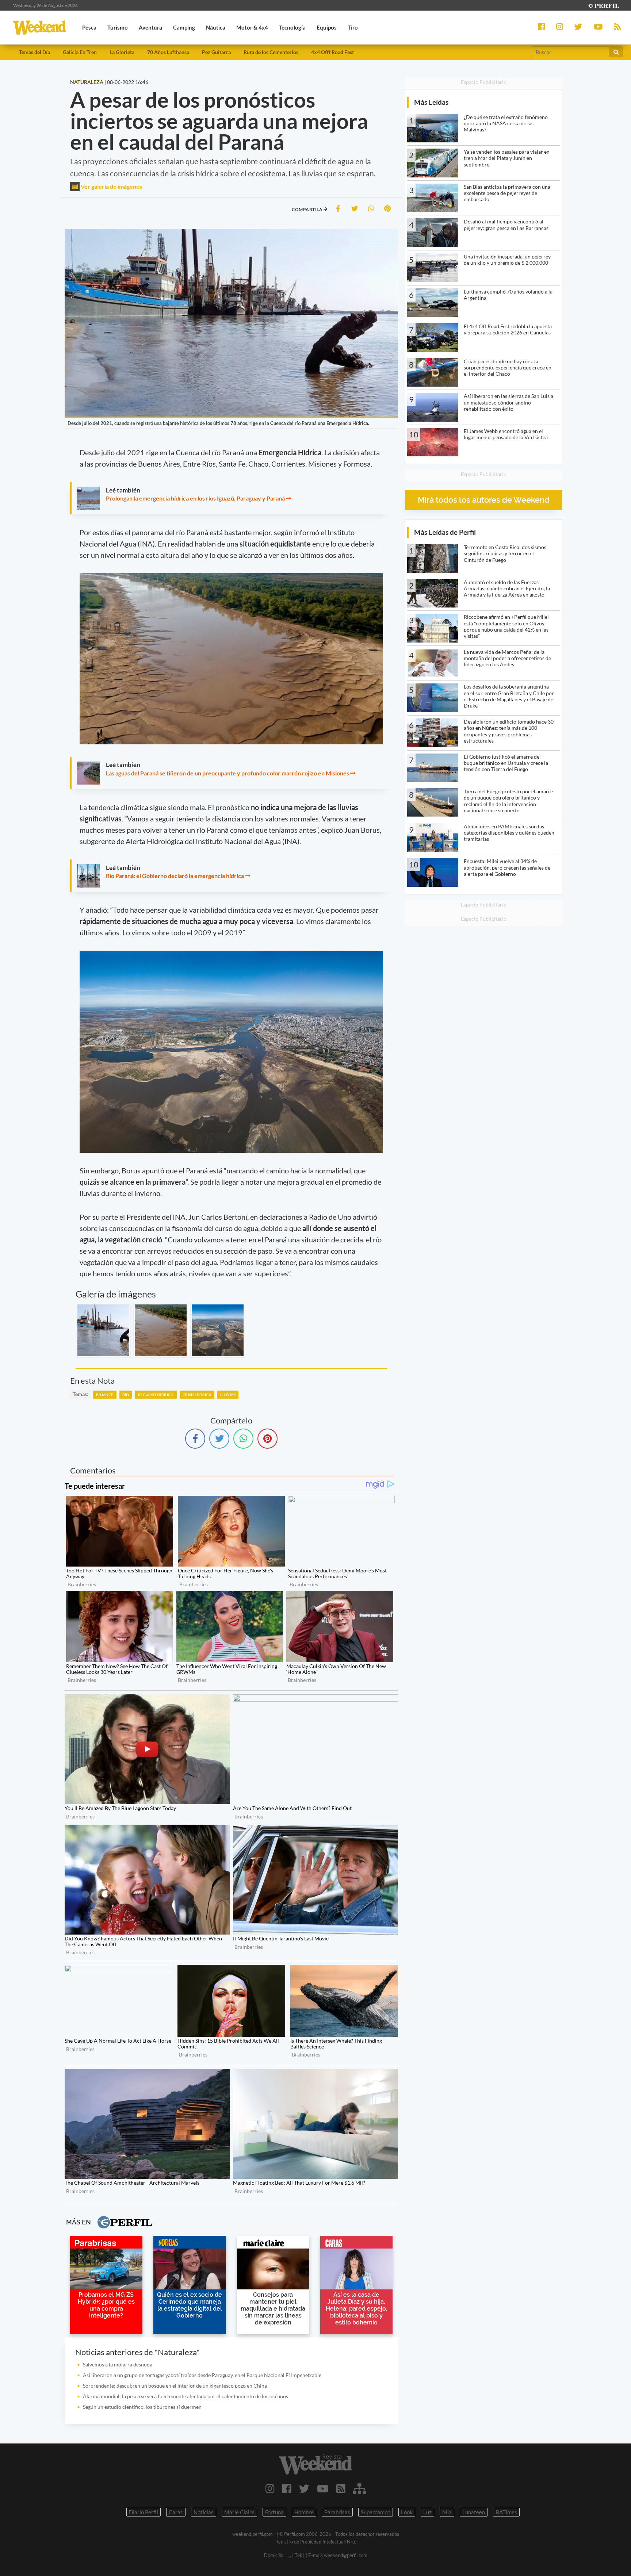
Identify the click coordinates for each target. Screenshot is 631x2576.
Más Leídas (431, 102)
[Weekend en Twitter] (304, 2488)
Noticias (204, 2512)
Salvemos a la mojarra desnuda (118, 2364)
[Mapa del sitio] (360, 2488)
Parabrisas (337, 2512)
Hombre (304, 2512)
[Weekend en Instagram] (270, 2488)
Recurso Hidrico (156, 1395)
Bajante (105, 1395)
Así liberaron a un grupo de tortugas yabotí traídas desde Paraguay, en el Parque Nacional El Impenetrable (202, 2375)
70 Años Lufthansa (168, 52)
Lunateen (474, 2512)
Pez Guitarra (216, 52)
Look (407, 2512)
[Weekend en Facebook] (287, 2488)
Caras (176, 2512)
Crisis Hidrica (197, 1395)
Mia (447, 2512)
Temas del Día (35, 52)
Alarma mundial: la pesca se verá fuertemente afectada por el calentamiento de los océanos (186, 2396)
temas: (81, 1394)
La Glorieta (122, 52)
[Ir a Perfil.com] (603, 5)
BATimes (506, 2512)
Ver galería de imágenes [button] (111, 186)
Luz (427, 2512)
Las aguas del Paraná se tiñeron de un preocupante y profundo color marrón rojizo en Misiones (227, 773)
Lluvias (228, 1395)
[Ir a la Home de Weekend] (315, 2464)
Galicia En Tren (80, 52)
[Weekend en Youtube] (323, 2488)
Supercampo (376, 2512)
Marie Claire (239, 2512)
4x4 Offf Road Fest (332, 52)
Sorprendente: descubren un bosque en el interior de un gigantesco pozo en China (175, 2386)
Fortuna (274, 2512)
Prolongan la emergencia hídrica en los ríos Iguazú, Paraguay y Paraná (196, 498)
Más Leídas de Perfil (445, 532)
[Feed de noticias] (341, 2488)
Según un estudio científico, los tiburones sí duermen (142, 2407)
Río (126, 1395)
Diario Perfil (144, 2512)
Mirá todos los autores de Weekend (484, 500)
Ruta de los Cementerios (271, 52)
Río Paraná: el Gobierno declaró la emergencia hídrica (175, 876)
